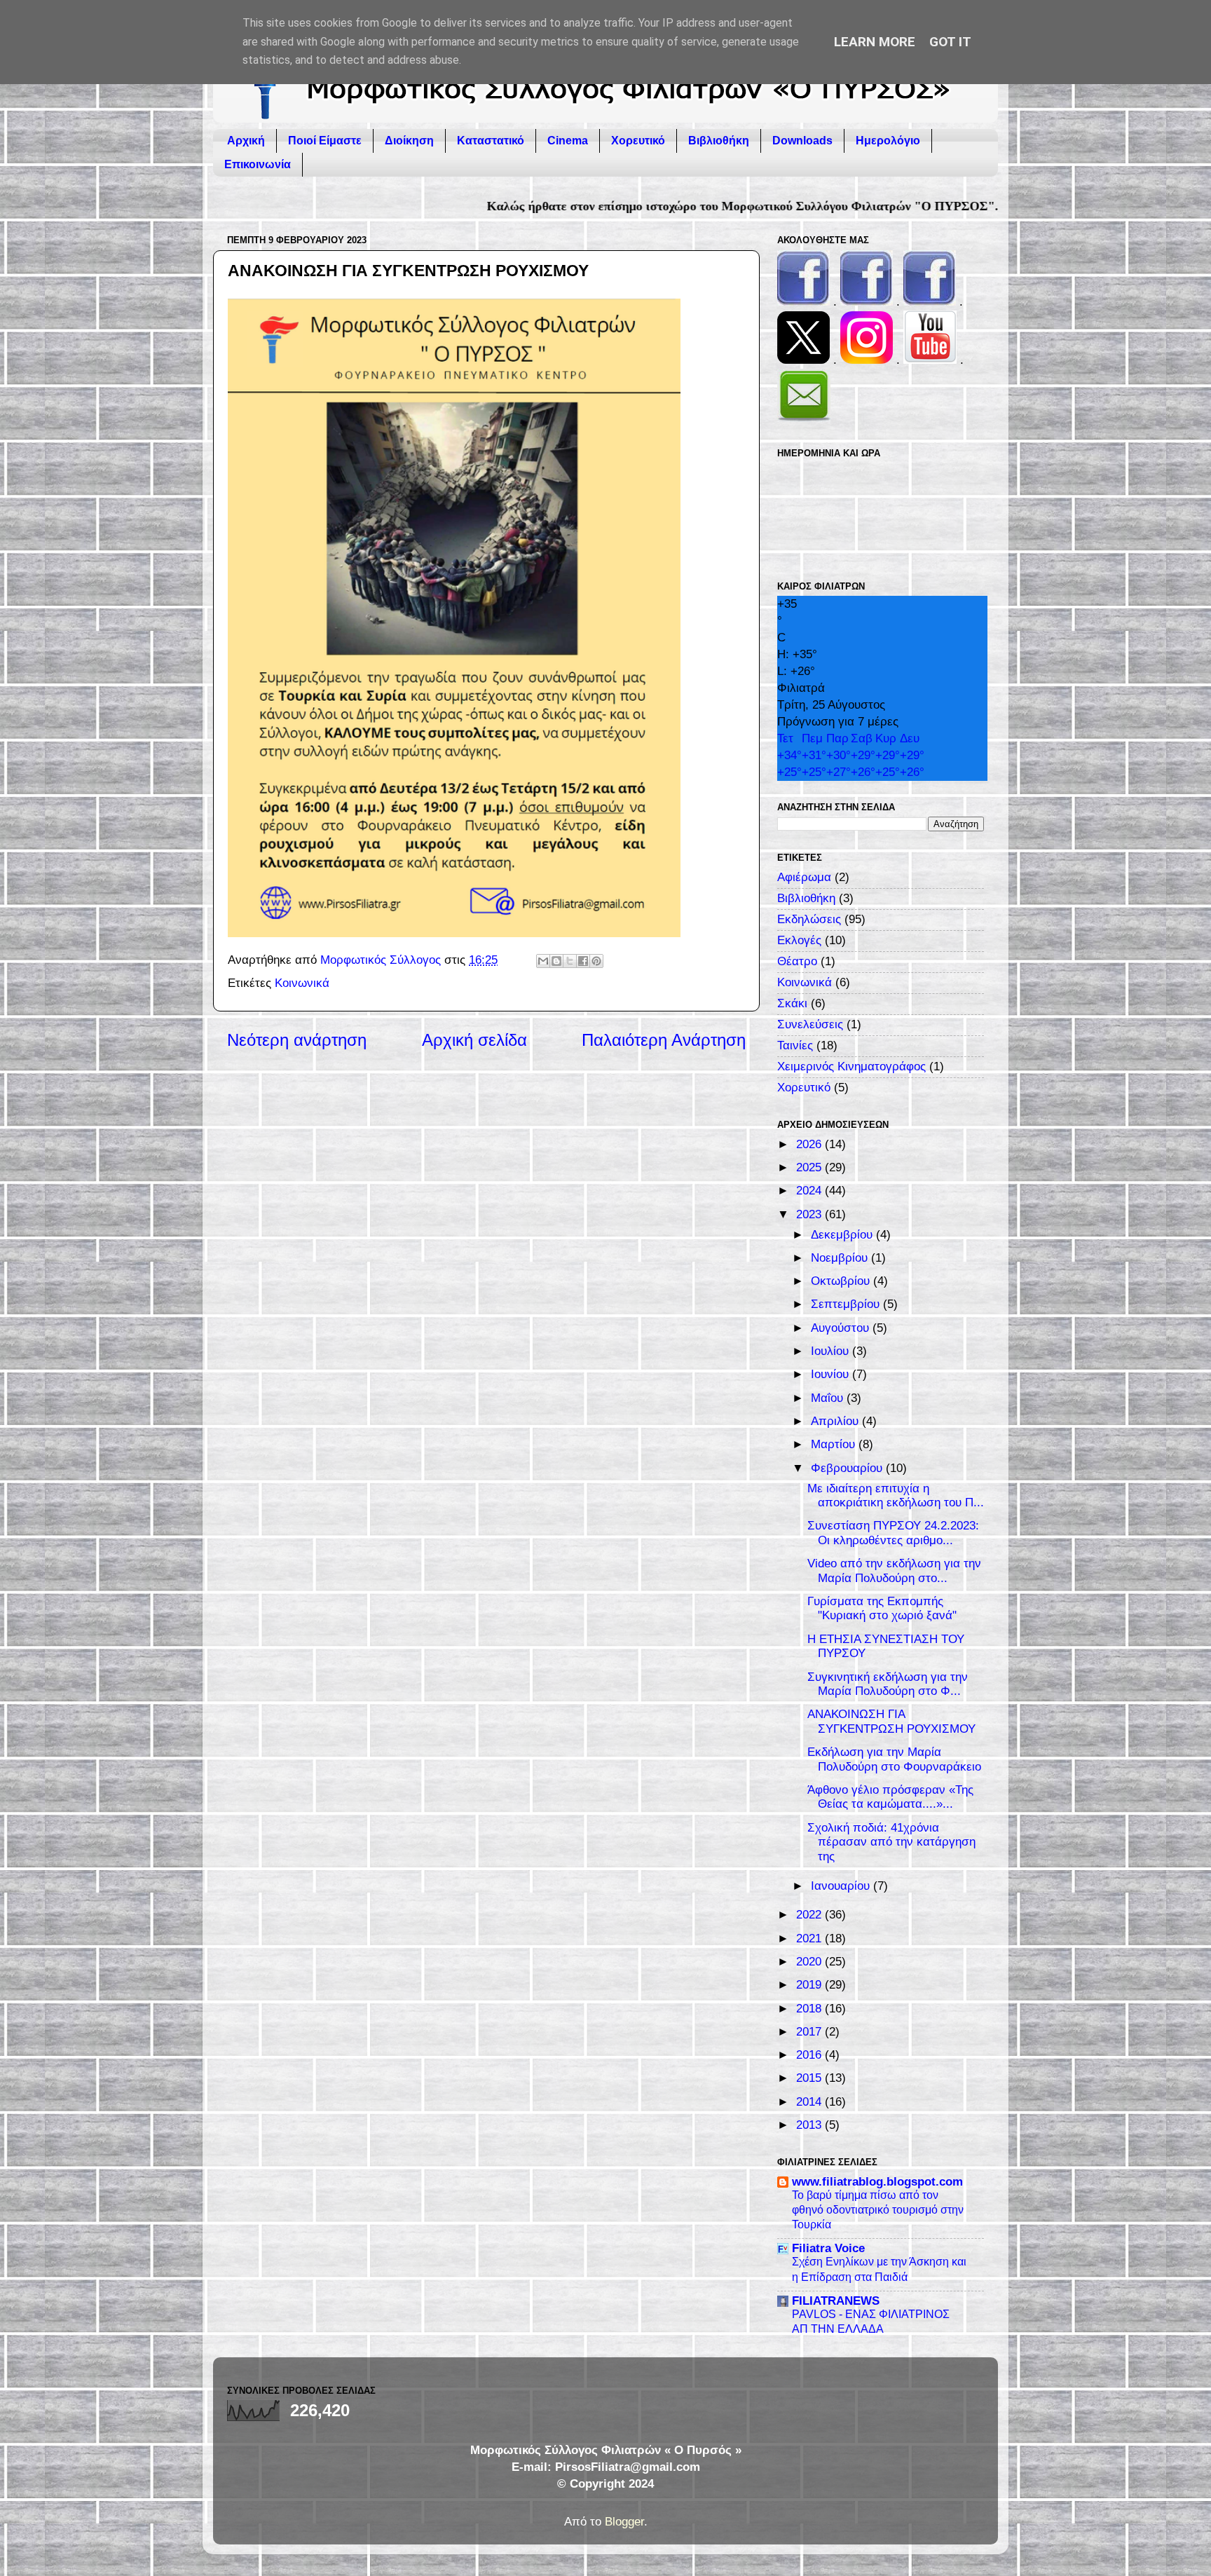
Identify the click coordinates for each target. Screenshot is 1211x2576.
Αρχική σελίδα (474, 1040)
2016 (810, 2055)
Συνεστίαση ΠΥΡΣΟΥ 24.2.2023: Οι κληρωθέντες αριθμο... (893, 1533)
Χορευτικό (638, 141)
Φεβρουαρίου (848, 1468)
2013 (810, 2125)
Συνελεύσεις (810, 1024)
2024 (810, 1191)
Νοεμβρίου (841, 1258)
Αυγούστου (842, 1328)
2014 (810, 2102)
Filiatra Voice (828, 2248)
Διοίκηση (409, 141)
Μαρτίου (835, 1444)
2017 (810, 2032)
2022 (810, 1915)
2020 (810, 1962)
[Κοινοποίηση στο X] (570, 961)
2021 (810, 1938)
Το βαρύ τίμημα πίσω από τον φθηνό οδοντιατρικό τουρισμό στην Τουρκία (878, 2209)
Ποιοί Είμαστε (325, 141)
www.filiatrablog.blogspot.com (877, 2182)
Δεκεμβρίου (843, 1235)
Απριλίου (836, 1421)
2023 (810, 1214)
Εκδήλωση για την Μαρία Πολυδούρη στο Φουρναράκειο (894, 1759)
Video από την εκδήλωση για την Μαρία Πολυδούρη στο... (894, 1571)
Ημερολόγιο (888, 141)
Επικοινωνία (258, 164)
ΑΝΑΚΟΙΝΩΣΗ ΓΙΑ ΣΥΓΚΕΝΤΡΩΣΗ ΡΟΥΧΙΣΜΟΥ (891, 1722)
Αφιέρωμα (804, 877)
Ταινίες (795, 1045)
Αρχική (246, 141)
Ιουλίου (832, 1351)
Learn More (875, 42)
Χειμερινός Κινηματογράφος (851, 1066)
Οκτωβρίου (842, 1281)
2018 (810, 2009)
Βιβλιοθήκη (719, 141)
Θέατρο (797, 961)
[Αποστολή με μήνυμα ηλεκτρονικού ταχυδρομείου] (543, 961)
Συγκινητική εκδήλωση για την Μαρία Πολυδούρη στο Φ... (888, 1684)
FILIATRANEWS (836, 2301)
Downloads (802, 141)
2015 (810, 2078)
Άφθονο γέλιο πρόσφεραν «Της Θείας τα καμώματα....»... (890, 1797)
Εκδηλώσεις (809, 919)
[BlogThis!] (556, 961)
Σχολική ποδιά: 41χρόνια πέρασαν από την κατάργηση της (891, 1842)
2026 (810, 1144)
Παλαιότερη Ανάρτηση (664, 1040)
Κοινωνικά (302, 983)
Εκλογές (799, 940)
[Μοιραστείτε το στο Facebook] (583, 961)
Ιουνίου (832, 1374)
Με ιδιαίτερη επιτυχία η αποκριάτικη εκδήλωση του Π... (896, 1496)
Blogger (624, 2522)
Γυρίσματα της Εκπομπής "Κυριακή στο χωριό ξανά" (882, 1609)
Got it (950, 42)
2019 (810, 1985)
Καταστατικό (491, 141)
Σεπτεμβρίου (847, 1304)
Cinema (568, 141)
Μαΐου (829, 1398)
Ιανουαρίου (842, 1886)
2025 (810, 1167)
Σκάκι (792, 1003)
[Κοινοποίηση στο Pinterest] (596, 961)
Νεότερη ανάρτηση (297, 1040)
